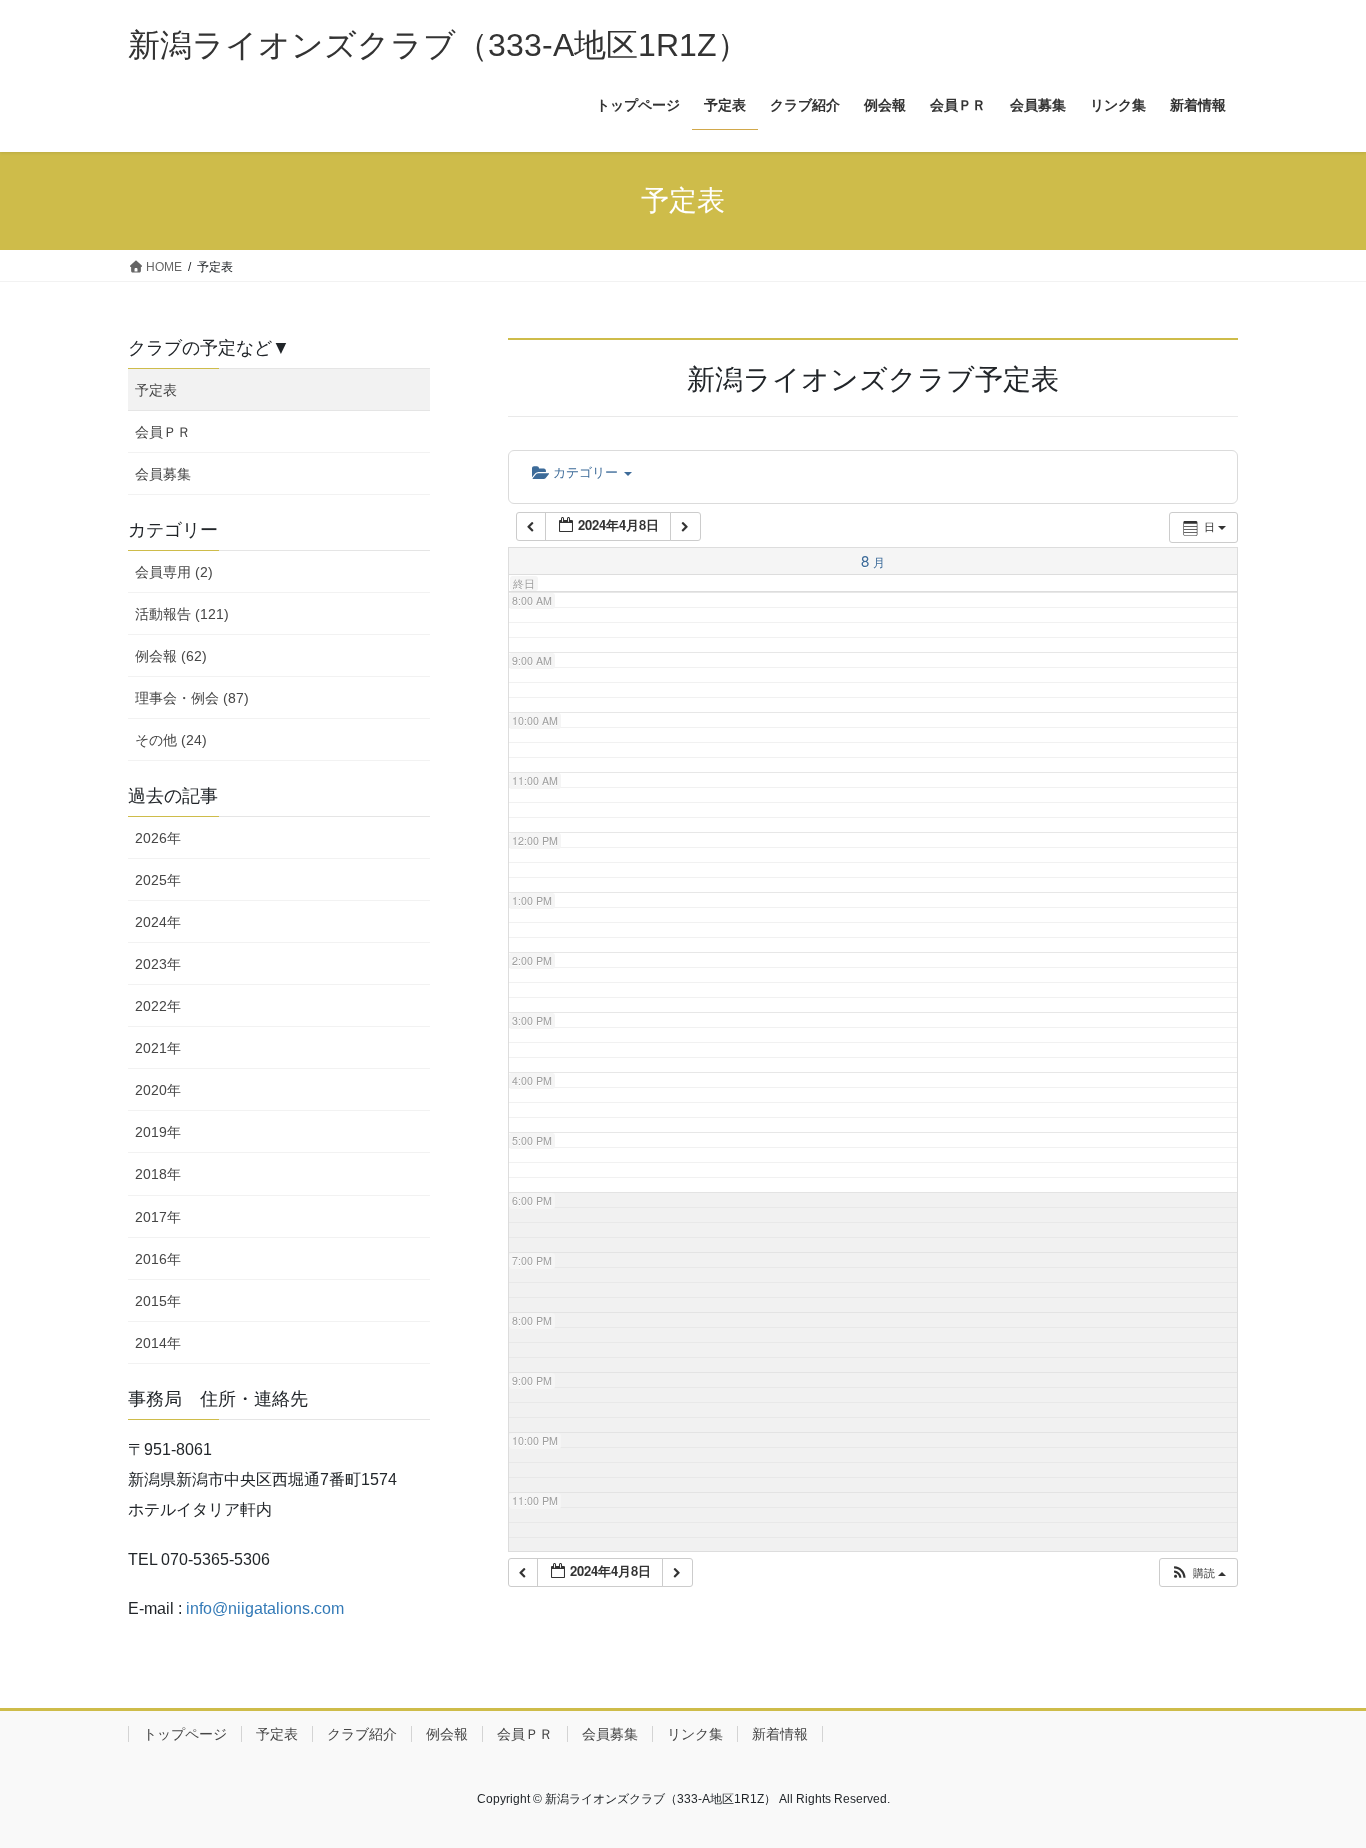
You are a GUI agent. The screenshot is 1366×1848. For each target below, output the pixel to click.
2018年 (158, 1174)
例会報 (447, 1734)
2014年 (158, 1343)
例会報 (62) (171, 656)
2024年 (158, 922)
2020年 (158, 1090)
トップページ (185, 1734)
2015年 (158, 1301)
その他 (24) (171, 740)
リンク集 (695, 1734)
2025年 (158, 880)
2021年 (158, 1048)
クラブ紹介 (362, 1734)
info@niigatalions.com (265, 1608)
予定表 (156, 390)
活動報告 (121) (182, 614)
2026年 (158, 838)
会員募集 (163, 474)
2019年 (158, 1132)
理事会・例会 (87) (192, 698)
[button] (1198, 1572)
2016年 (158, 1259)
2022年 (158, 1006)
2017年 (158, 1217)
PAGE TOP (1315, 1775)
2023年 (158, 964)
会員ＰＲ (163, 432)
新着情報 (780, 1734)
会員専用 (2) (174, 572)
